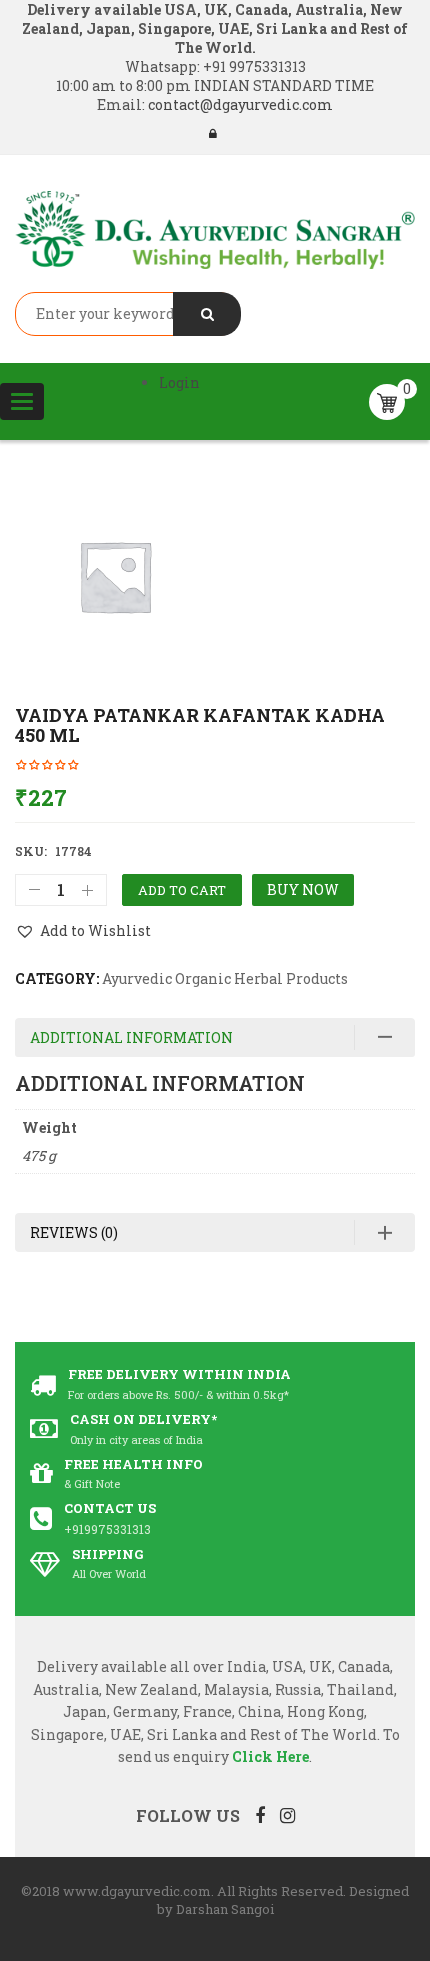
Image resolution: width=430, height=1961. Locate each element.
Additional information (131, 1037)
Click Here (270, 1756)
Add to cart (182, 890)
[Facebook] (260, 1815)
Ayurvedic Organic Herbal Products (225, 978)
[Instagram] (287, 1815)
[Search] (207, 314)
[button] (83, 931)
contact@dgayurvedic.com (239, 104)
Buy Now (303, 889)
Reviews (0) (74, 1232)
